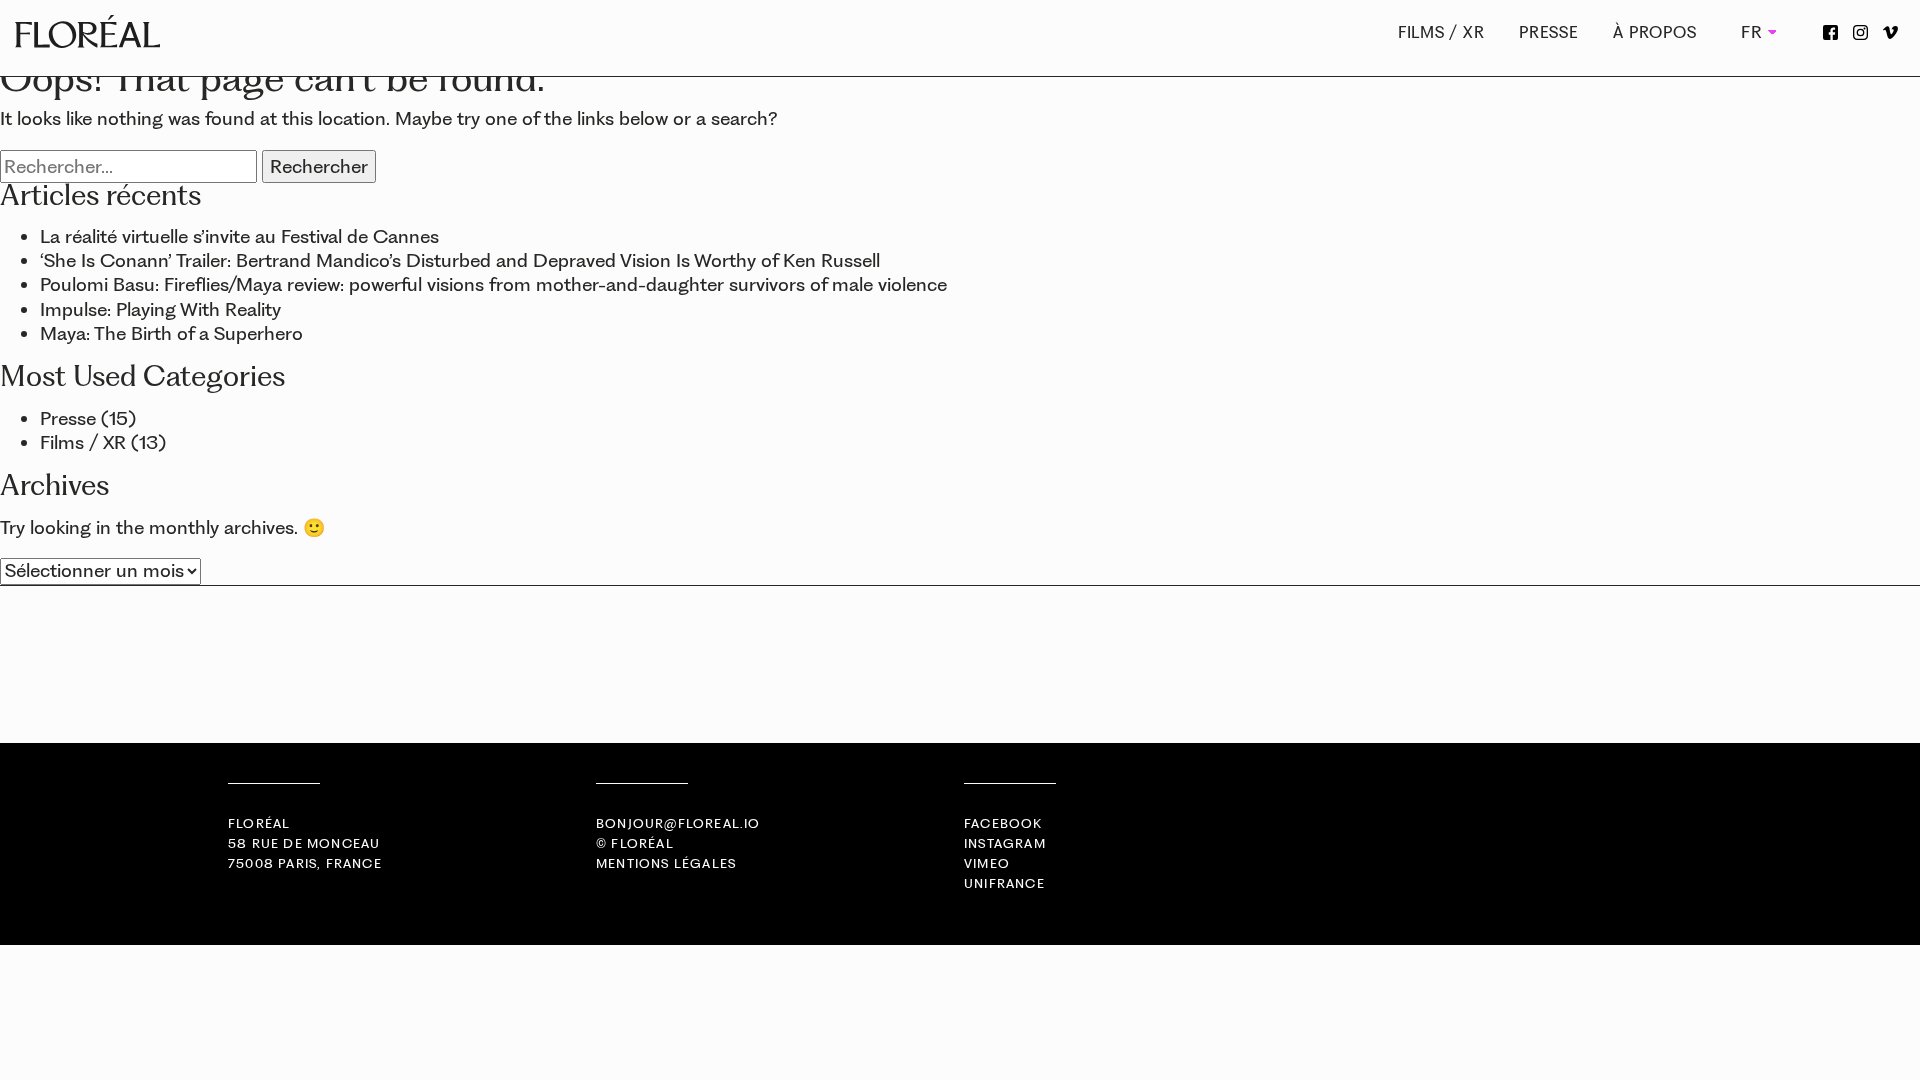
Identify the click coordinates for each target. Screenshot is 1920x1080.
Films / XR (1441, 32)
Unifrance (1004, 883)
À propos (1654, 32)
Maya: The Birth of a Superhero (171, 333)
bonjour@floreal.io (678, 823)
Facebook (1003, 823)
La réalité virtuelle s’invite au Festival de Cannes (239, 236)
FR (1750, 32)
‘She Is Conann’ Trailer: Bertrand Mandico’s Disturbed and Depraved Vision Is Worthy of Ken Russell (460, 260)
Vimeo (987, 863)
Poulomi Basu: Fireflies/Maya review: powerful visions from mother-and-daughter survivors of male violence (493, 284)
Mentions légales (666, 863)
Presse (1549, 32)
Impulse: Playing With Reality (160, 309)
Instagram (1005, 843)
